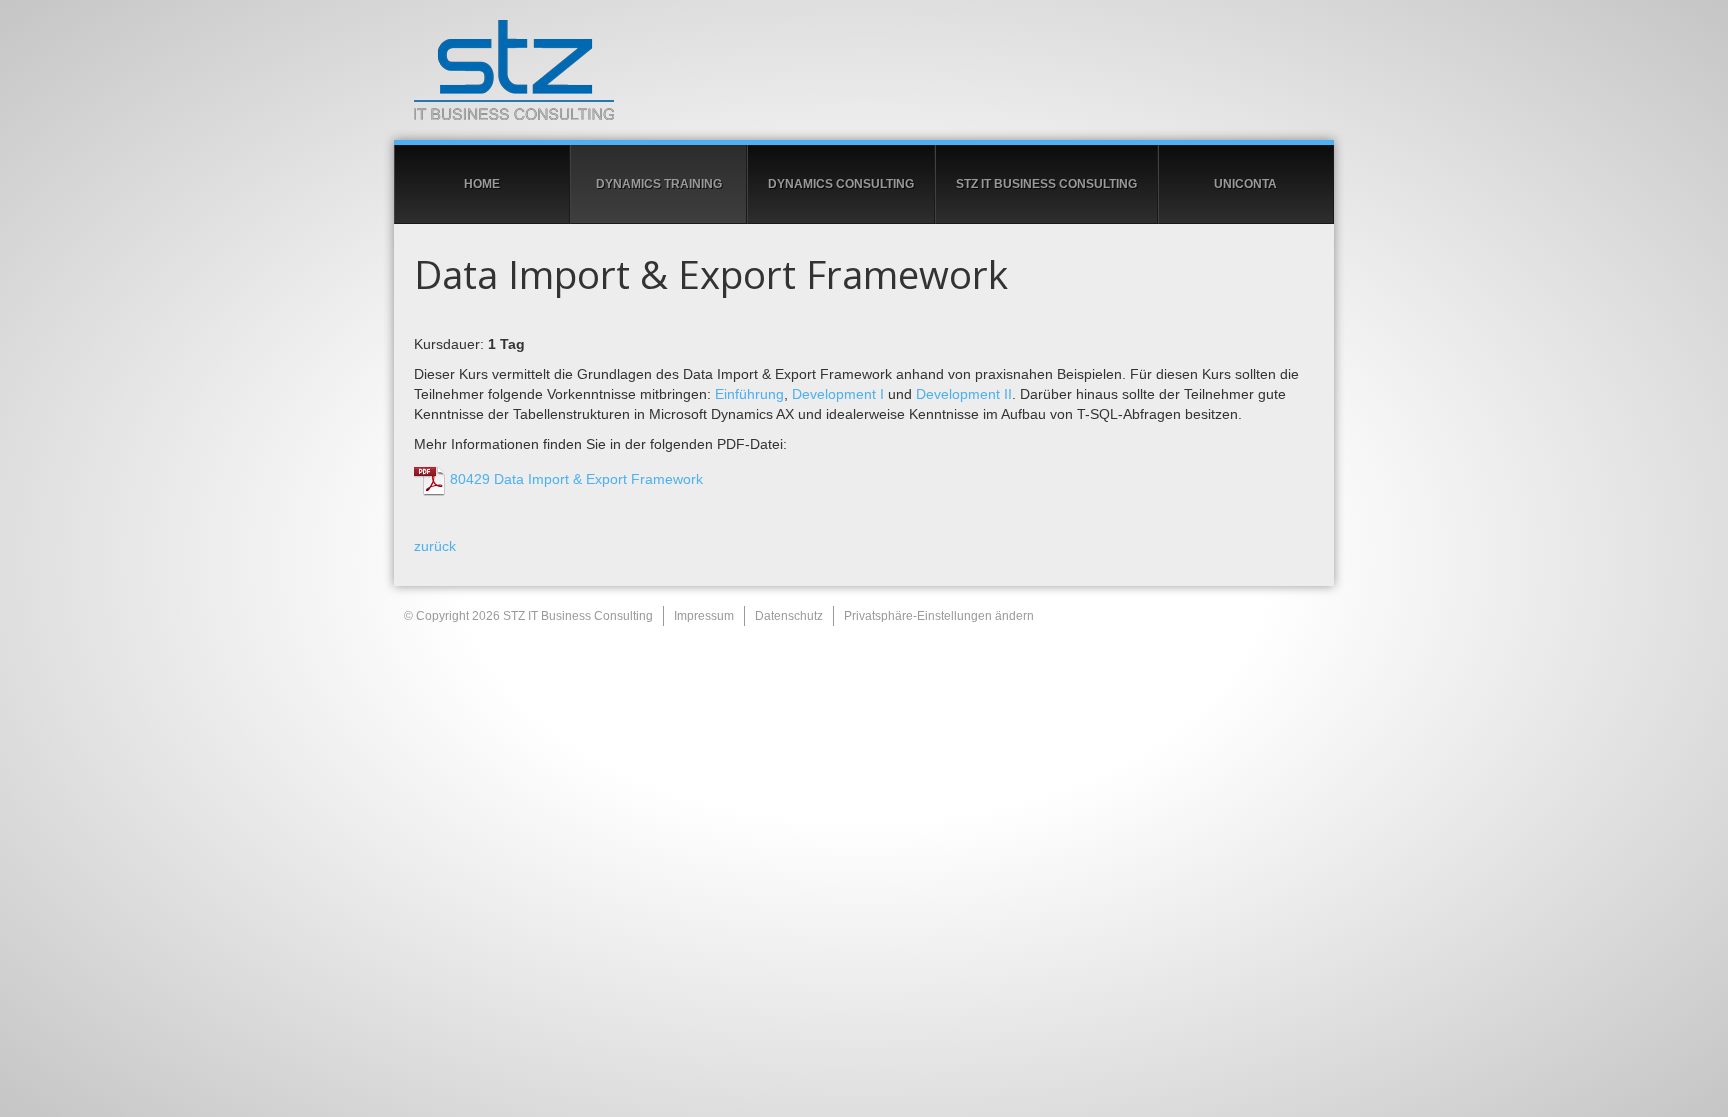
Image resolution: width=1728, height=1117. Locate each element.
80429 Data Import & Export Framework (574, 479)
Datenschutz (789, 616)
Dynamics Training (659, 184)
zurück (435, 546)
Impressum (704, 616)
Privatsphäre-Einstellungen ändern (939, 616)
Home (482, 184)
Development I (838, 394)
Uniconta (1245, 184)
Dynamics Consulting (841, 184)
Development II (964, 394)
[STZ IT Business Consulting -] (864, 70)
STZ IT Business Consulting (1046, 184)
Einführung (749, 394)
